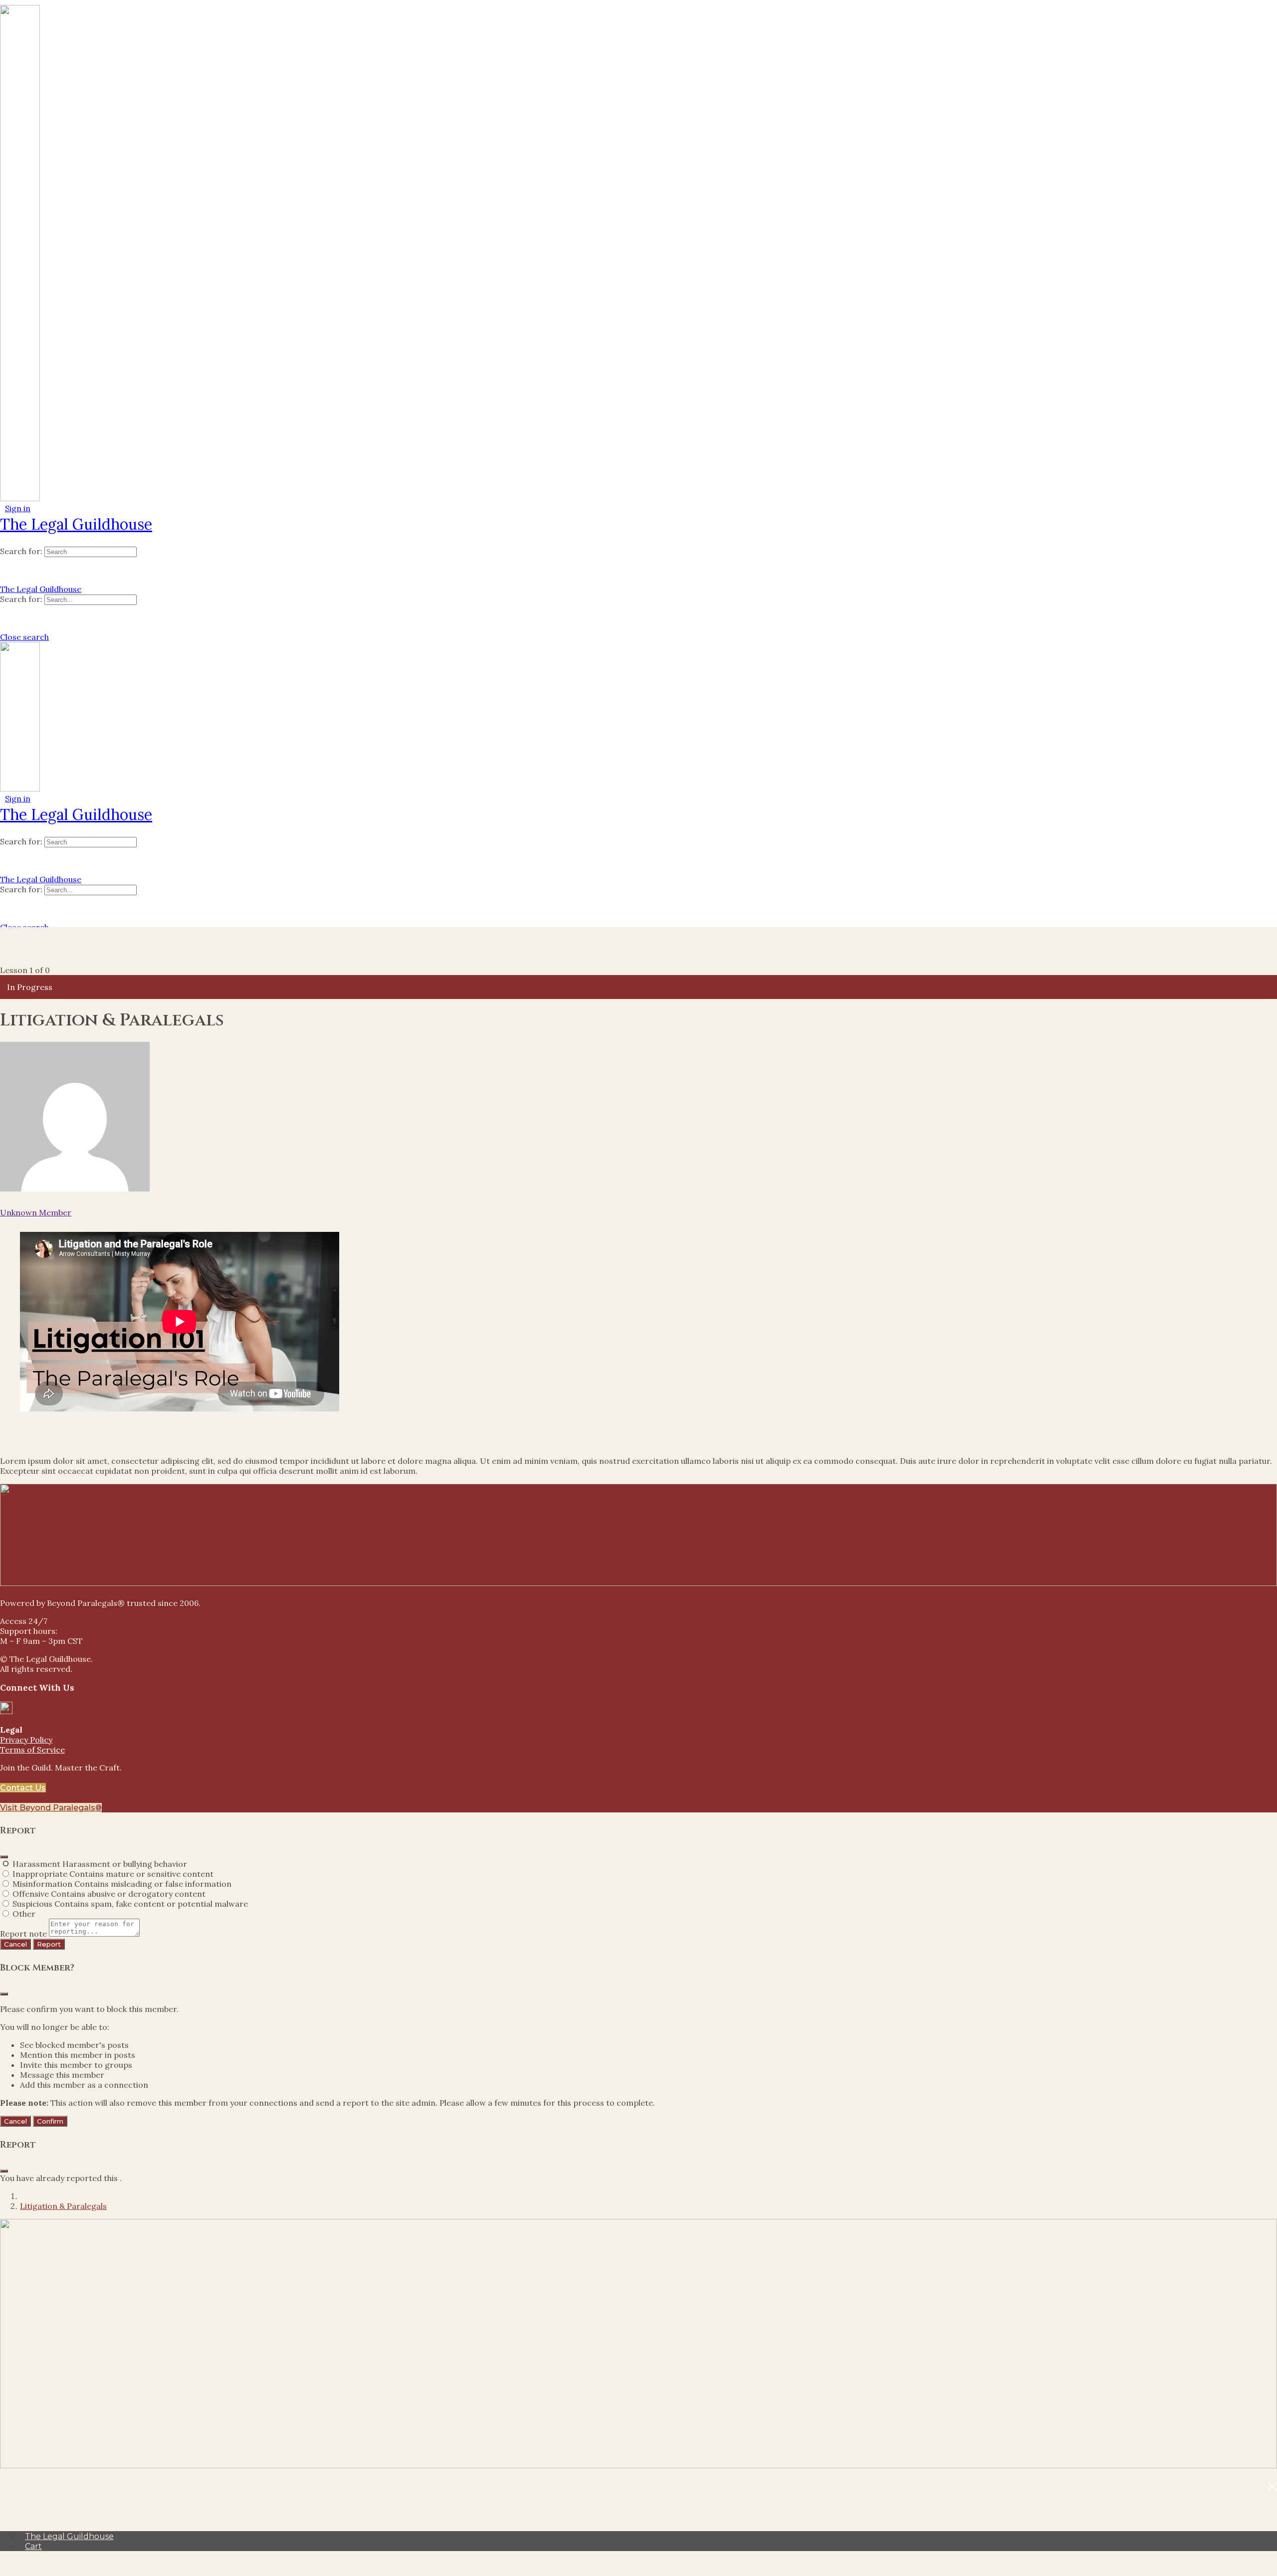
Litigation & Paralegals (63, 2206)
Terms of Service (32, 1750)
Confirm (50, 2121)
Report (49, 1944)
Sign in (18, 508)
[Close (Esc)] (4, 1857)
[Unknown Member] (75, 1189)
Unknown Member (36, 1212)
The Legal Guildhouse (76, 524)
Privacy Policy (26, 1740)
